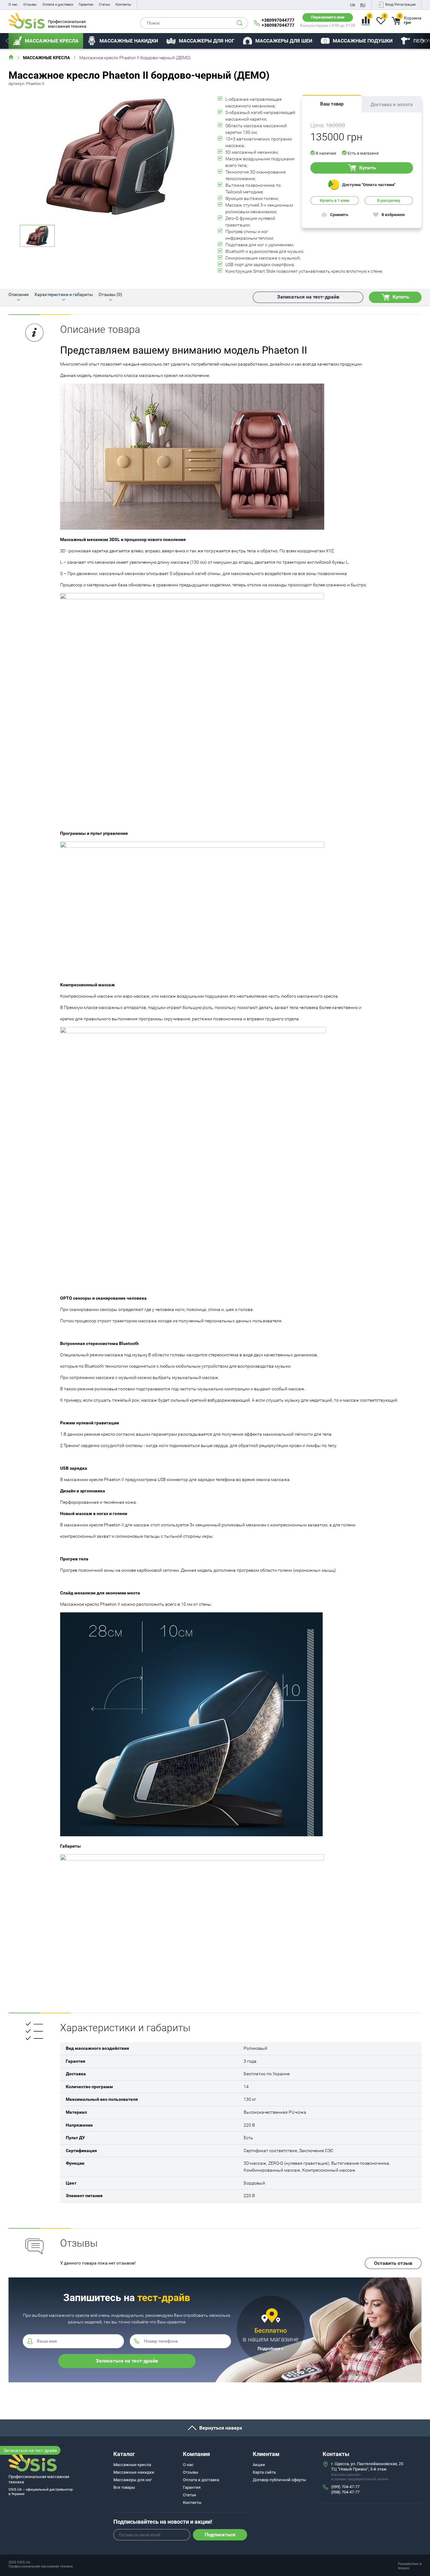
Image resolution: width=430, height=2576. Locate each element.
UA (353, 5)
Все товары (124, 2487)
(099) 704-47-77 (345, 2487)
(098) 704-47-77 (345, 2492)
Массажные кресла (46, 58)
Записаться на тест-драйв (30, 2450)
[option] (46, 41)
